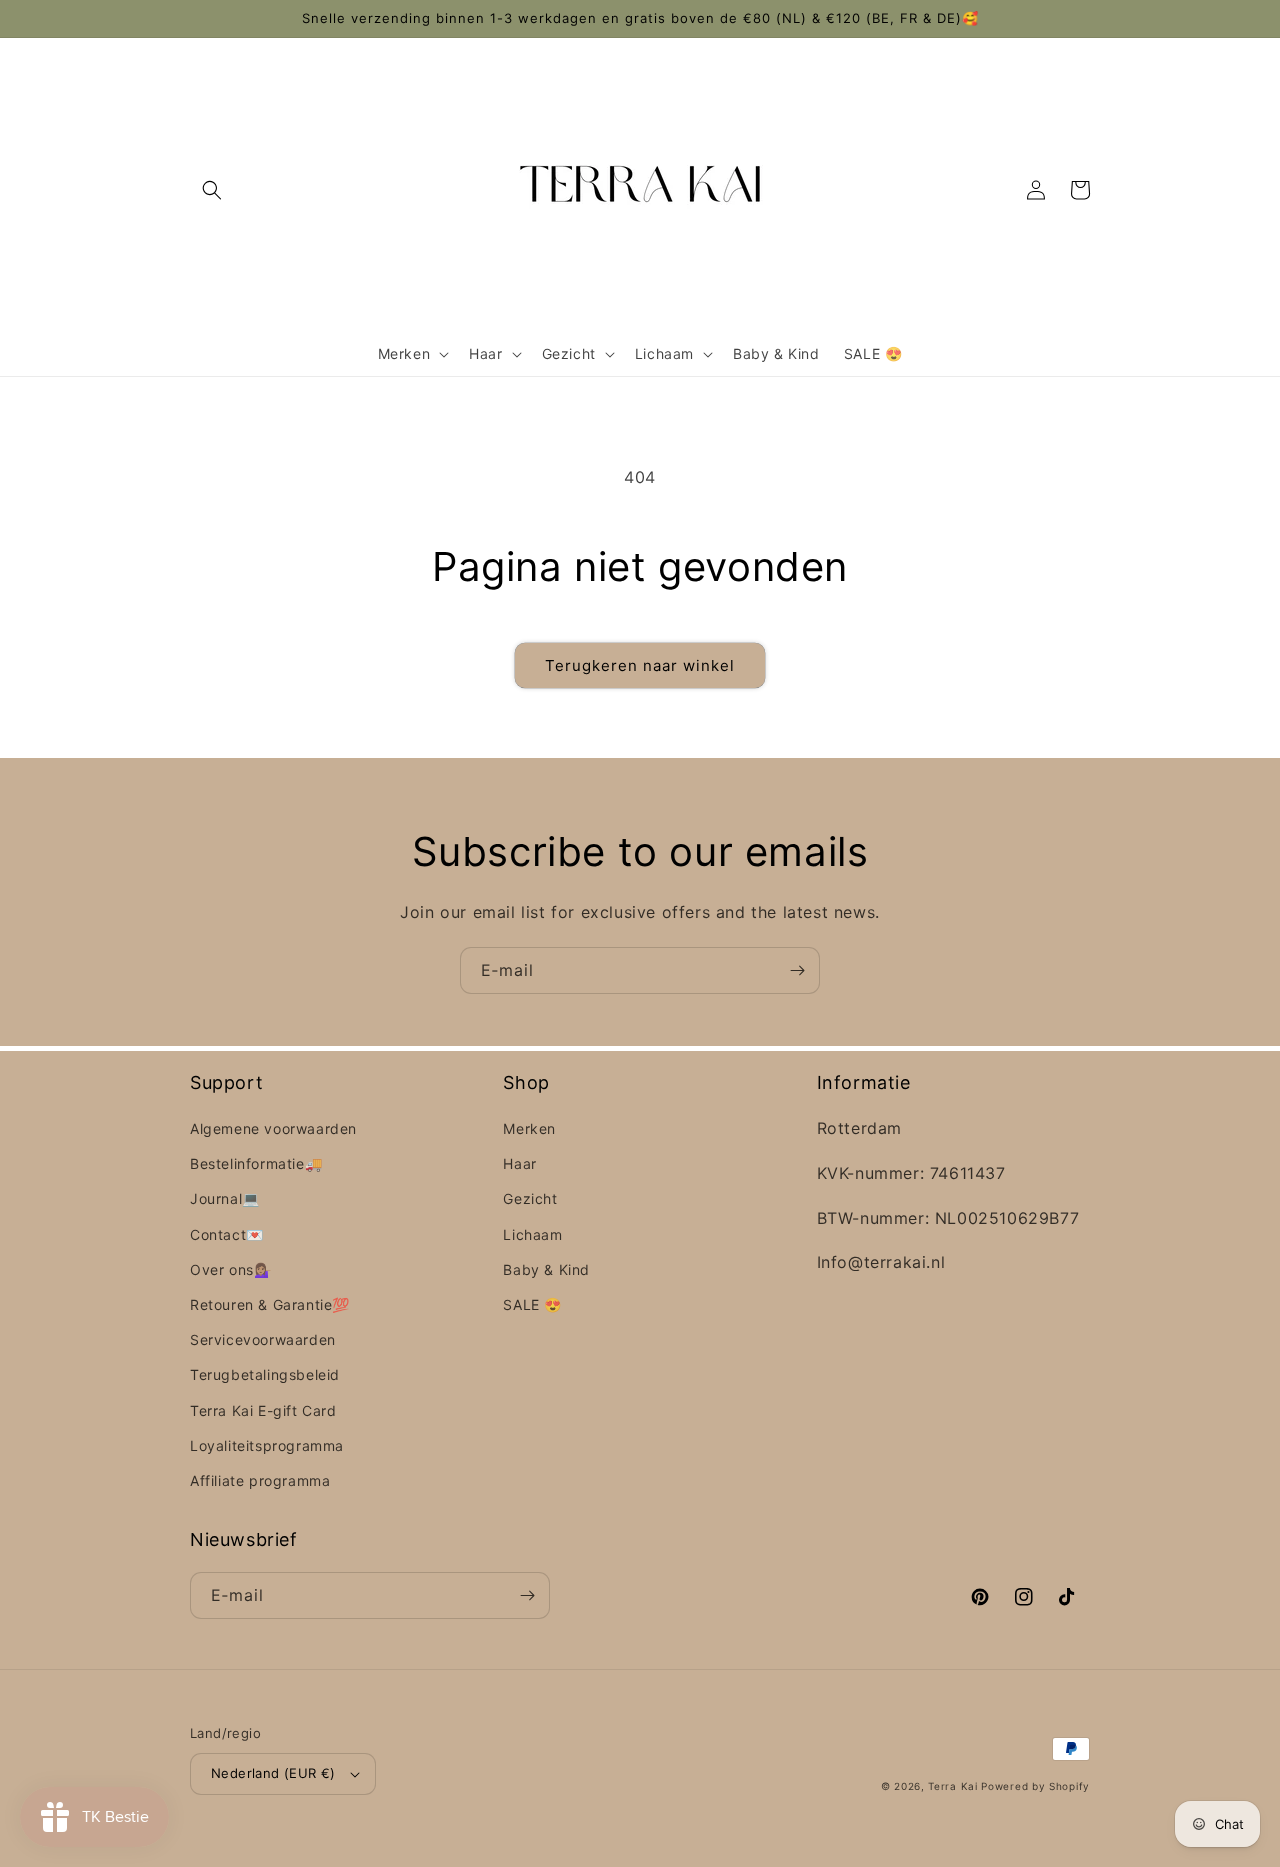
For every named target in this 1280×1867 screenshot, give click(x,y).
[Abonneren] (797, 970)
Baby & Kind (546, 1269)
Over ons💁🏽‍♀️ (230, 1269)
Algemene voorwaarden (273, 1128)
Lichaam (532, 1234)
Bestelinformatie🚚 (256, 1163)
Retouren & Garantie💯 (270, 1304)
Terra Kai (954, 1786)
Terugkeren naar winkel (640, 665)
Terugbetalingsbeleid (265, 1374)
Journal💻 (225, 1198)
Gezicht (530, 1198)
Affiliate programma (260, 1480)
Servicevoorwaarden (263, 1339)
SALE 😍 (532, 1304)
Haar (519, 1163)
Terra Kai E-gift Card (263, 1410)
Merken (529, 1128)
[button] (212, 190)
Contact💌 (227, 1234)
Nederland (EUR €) (273, 1773)
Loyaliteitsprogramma (267, 1445)
